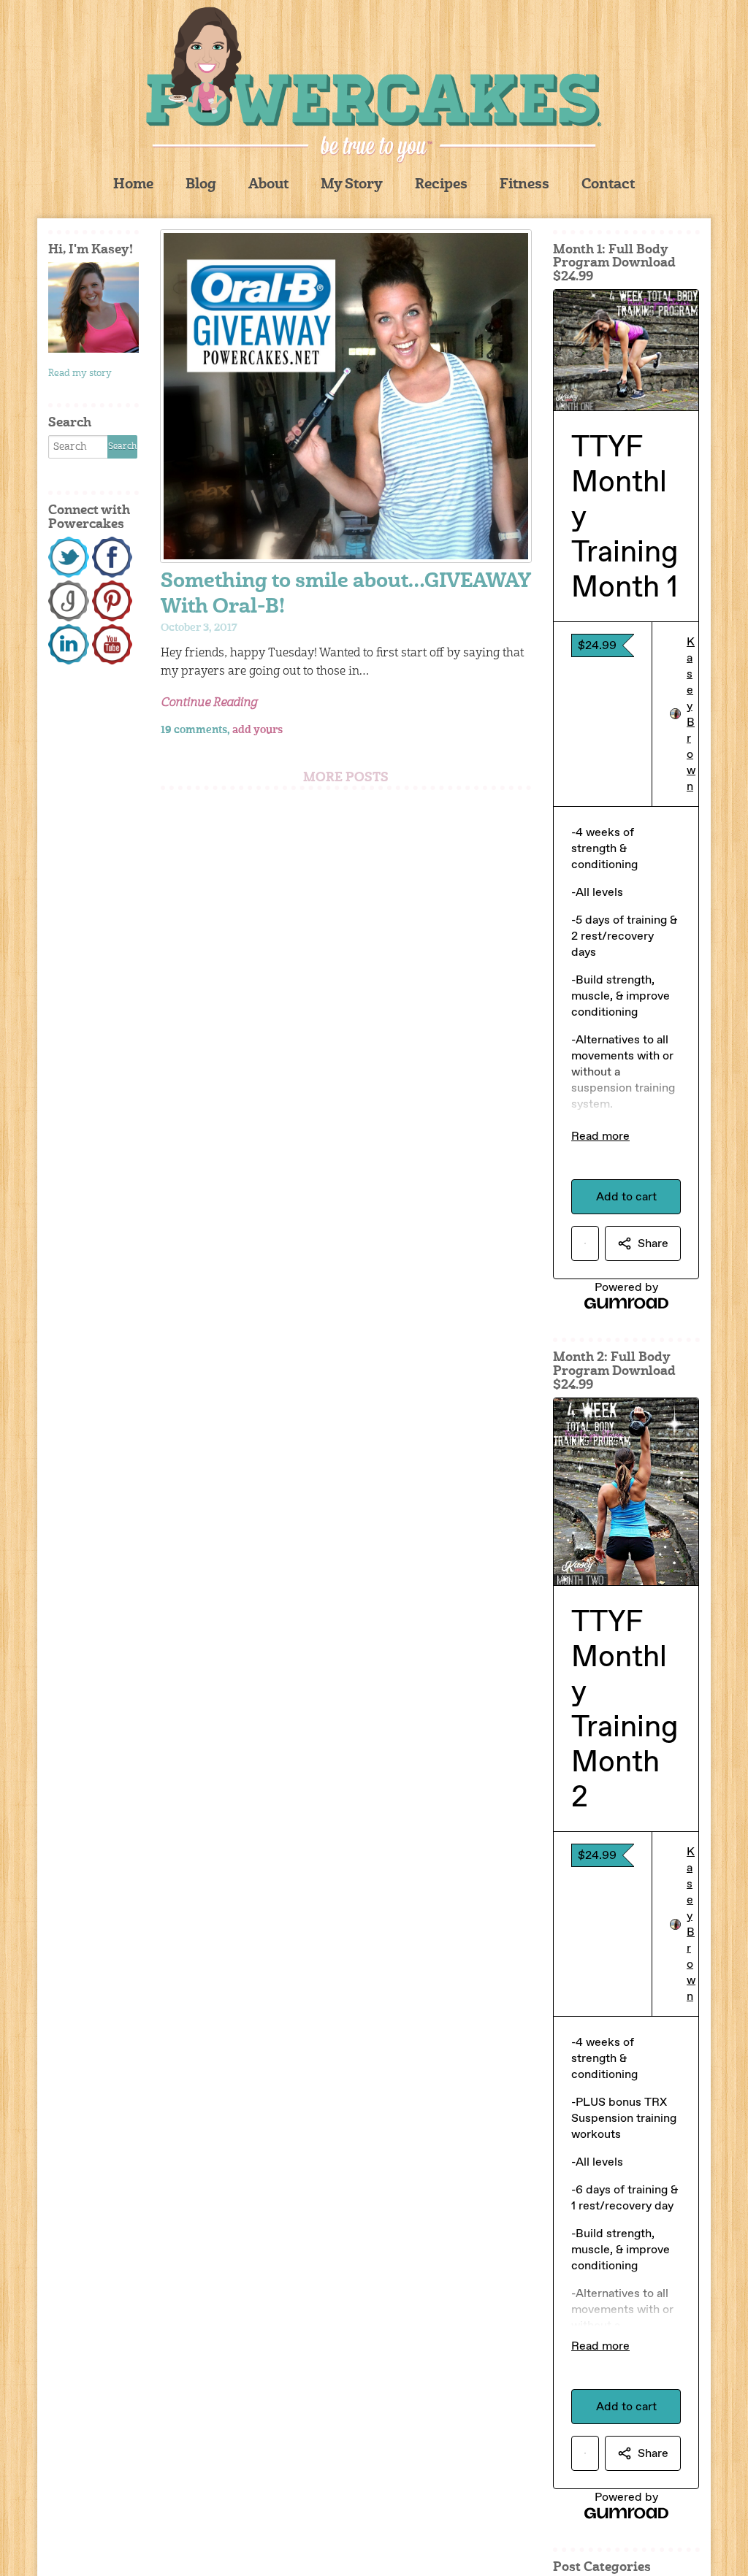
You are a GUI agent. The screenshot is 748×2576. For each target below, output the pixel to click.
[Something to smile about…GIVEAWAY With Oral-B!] (346, 396)
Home (133, 185)
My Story (352, 185)
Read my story (80, 373)
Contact (608, 185)
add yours (257, 730)
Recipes (441, 185)
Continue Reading (209, 703)
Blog (201, 185)
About (268, 185)
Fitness (524, 185)
